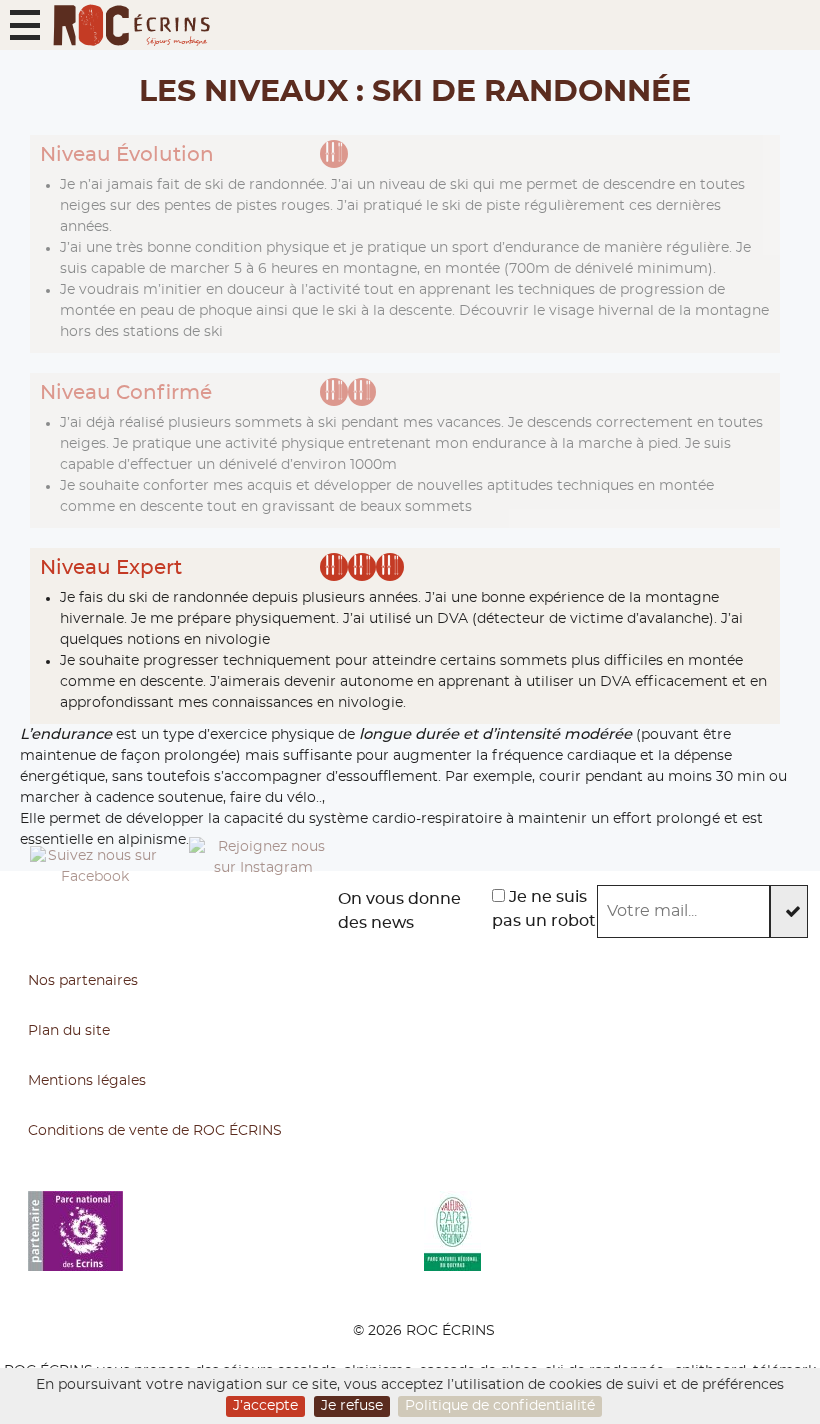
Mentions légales (87, 1081)
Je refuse (352, 1406)
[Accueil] (131, 25)
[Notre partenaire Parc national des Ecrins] (226, 1231)
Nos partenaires (83, 981)
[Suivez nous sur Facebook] (94, 911)
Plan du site (69, 1031)
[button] (25, 25)
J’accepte (265, 1406)
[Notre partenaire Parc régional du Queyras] (622, 1231)
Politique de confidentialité (500, 1406)
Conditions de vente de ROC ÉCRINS (155, 1131)
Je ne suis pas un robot (544, 909)
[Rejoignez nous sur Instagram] (263, 911)
